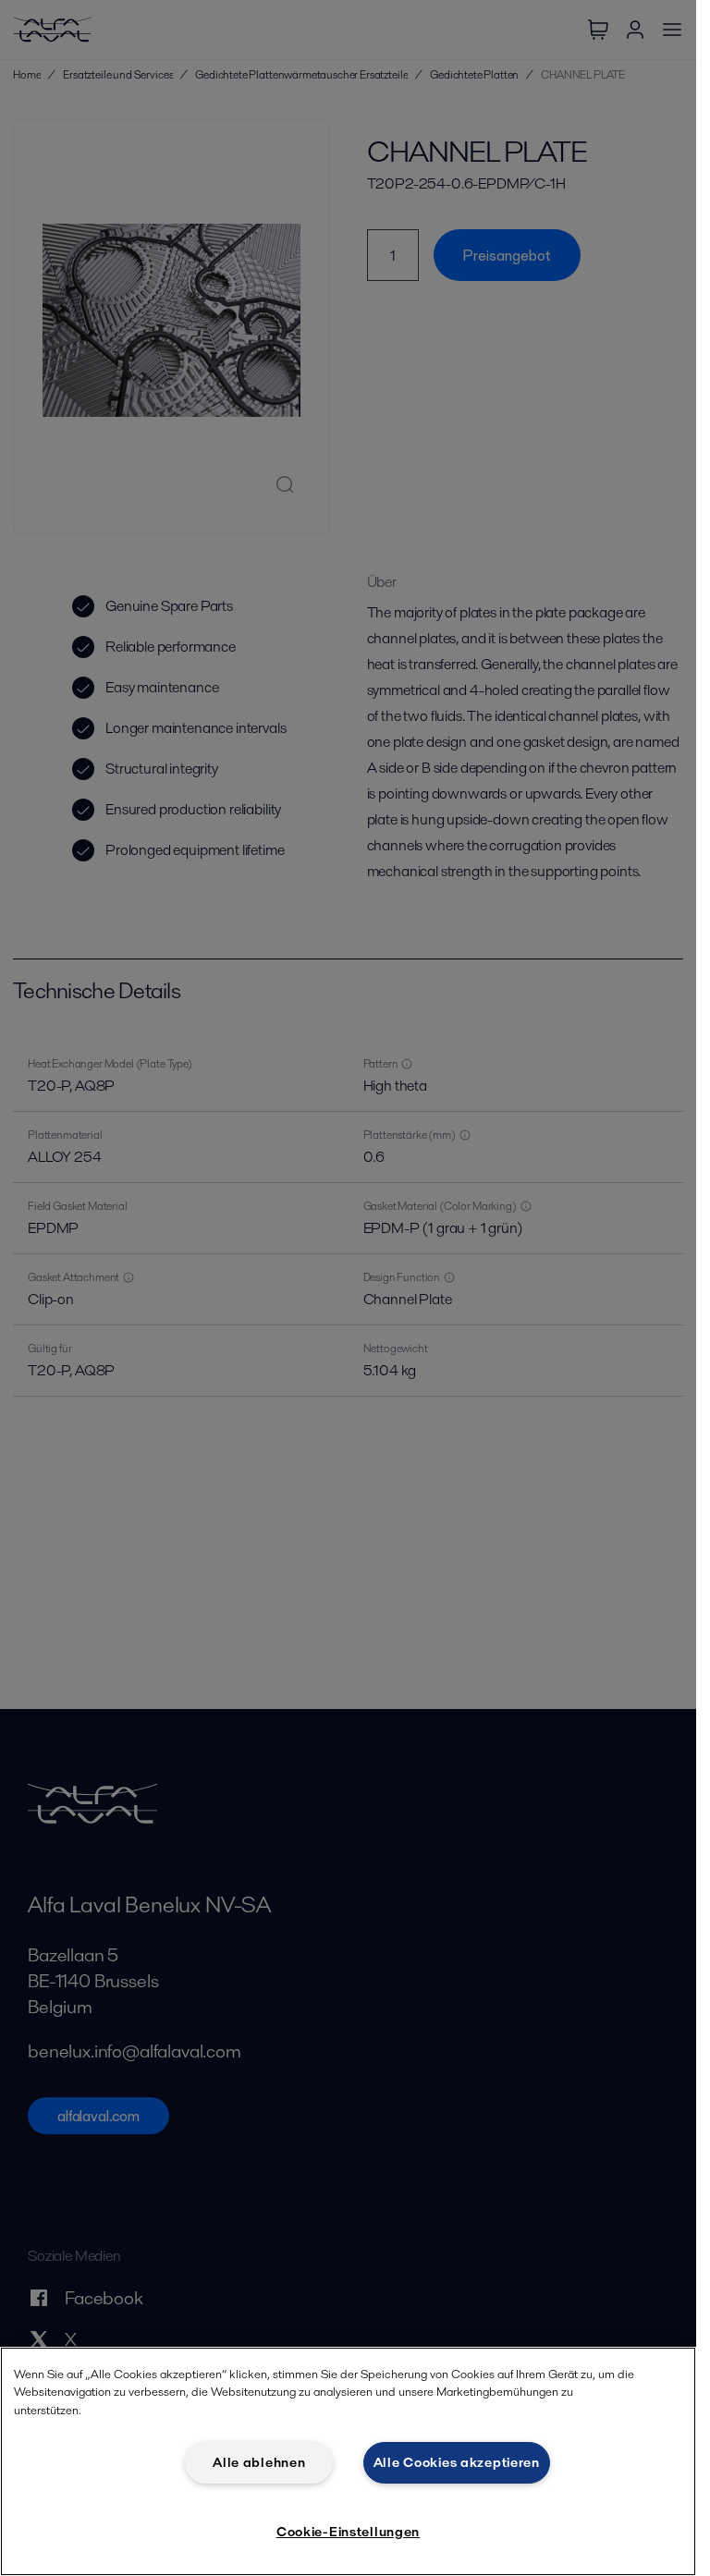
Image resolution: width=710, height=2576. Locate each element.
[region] (348, 2461)
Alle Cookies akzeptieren (457, 2462)
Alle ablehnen (259, 2462)
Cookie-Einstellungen (348, 2532)
